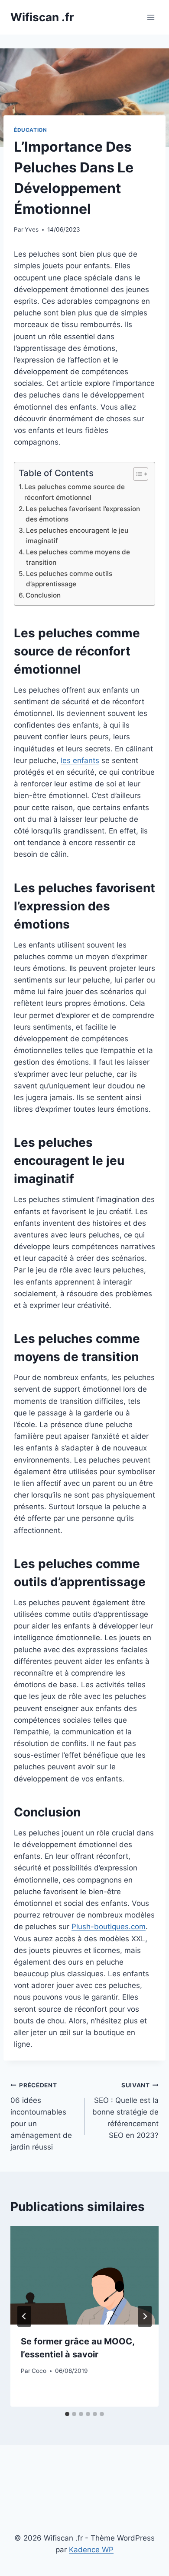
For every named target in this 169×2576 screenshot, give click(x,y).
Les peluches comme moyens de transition (78, 557)
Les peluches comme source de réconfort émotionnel (75, 492)
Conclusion (43, 595)
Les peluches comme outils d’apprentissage (69, 579)
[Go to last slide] (24, 2316)
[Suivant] (145, 2316)
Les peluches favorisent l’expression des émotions (83, 514)
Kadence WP (91, 2550)
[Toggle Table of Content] (136, 474)
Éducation (30, 130)
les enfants (80, 760)
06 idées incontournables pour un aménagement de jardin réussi (41, 2116)
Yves (32, 229)
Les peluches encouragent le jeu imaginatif (77, 536)
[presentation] (84, 2275)
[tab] (67, 2414)
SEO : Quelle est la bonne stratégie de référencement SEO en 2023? (125, 2111)
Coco (39, 2371)
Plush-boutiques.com (109, 1927)
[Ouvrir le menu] (151, 17)
